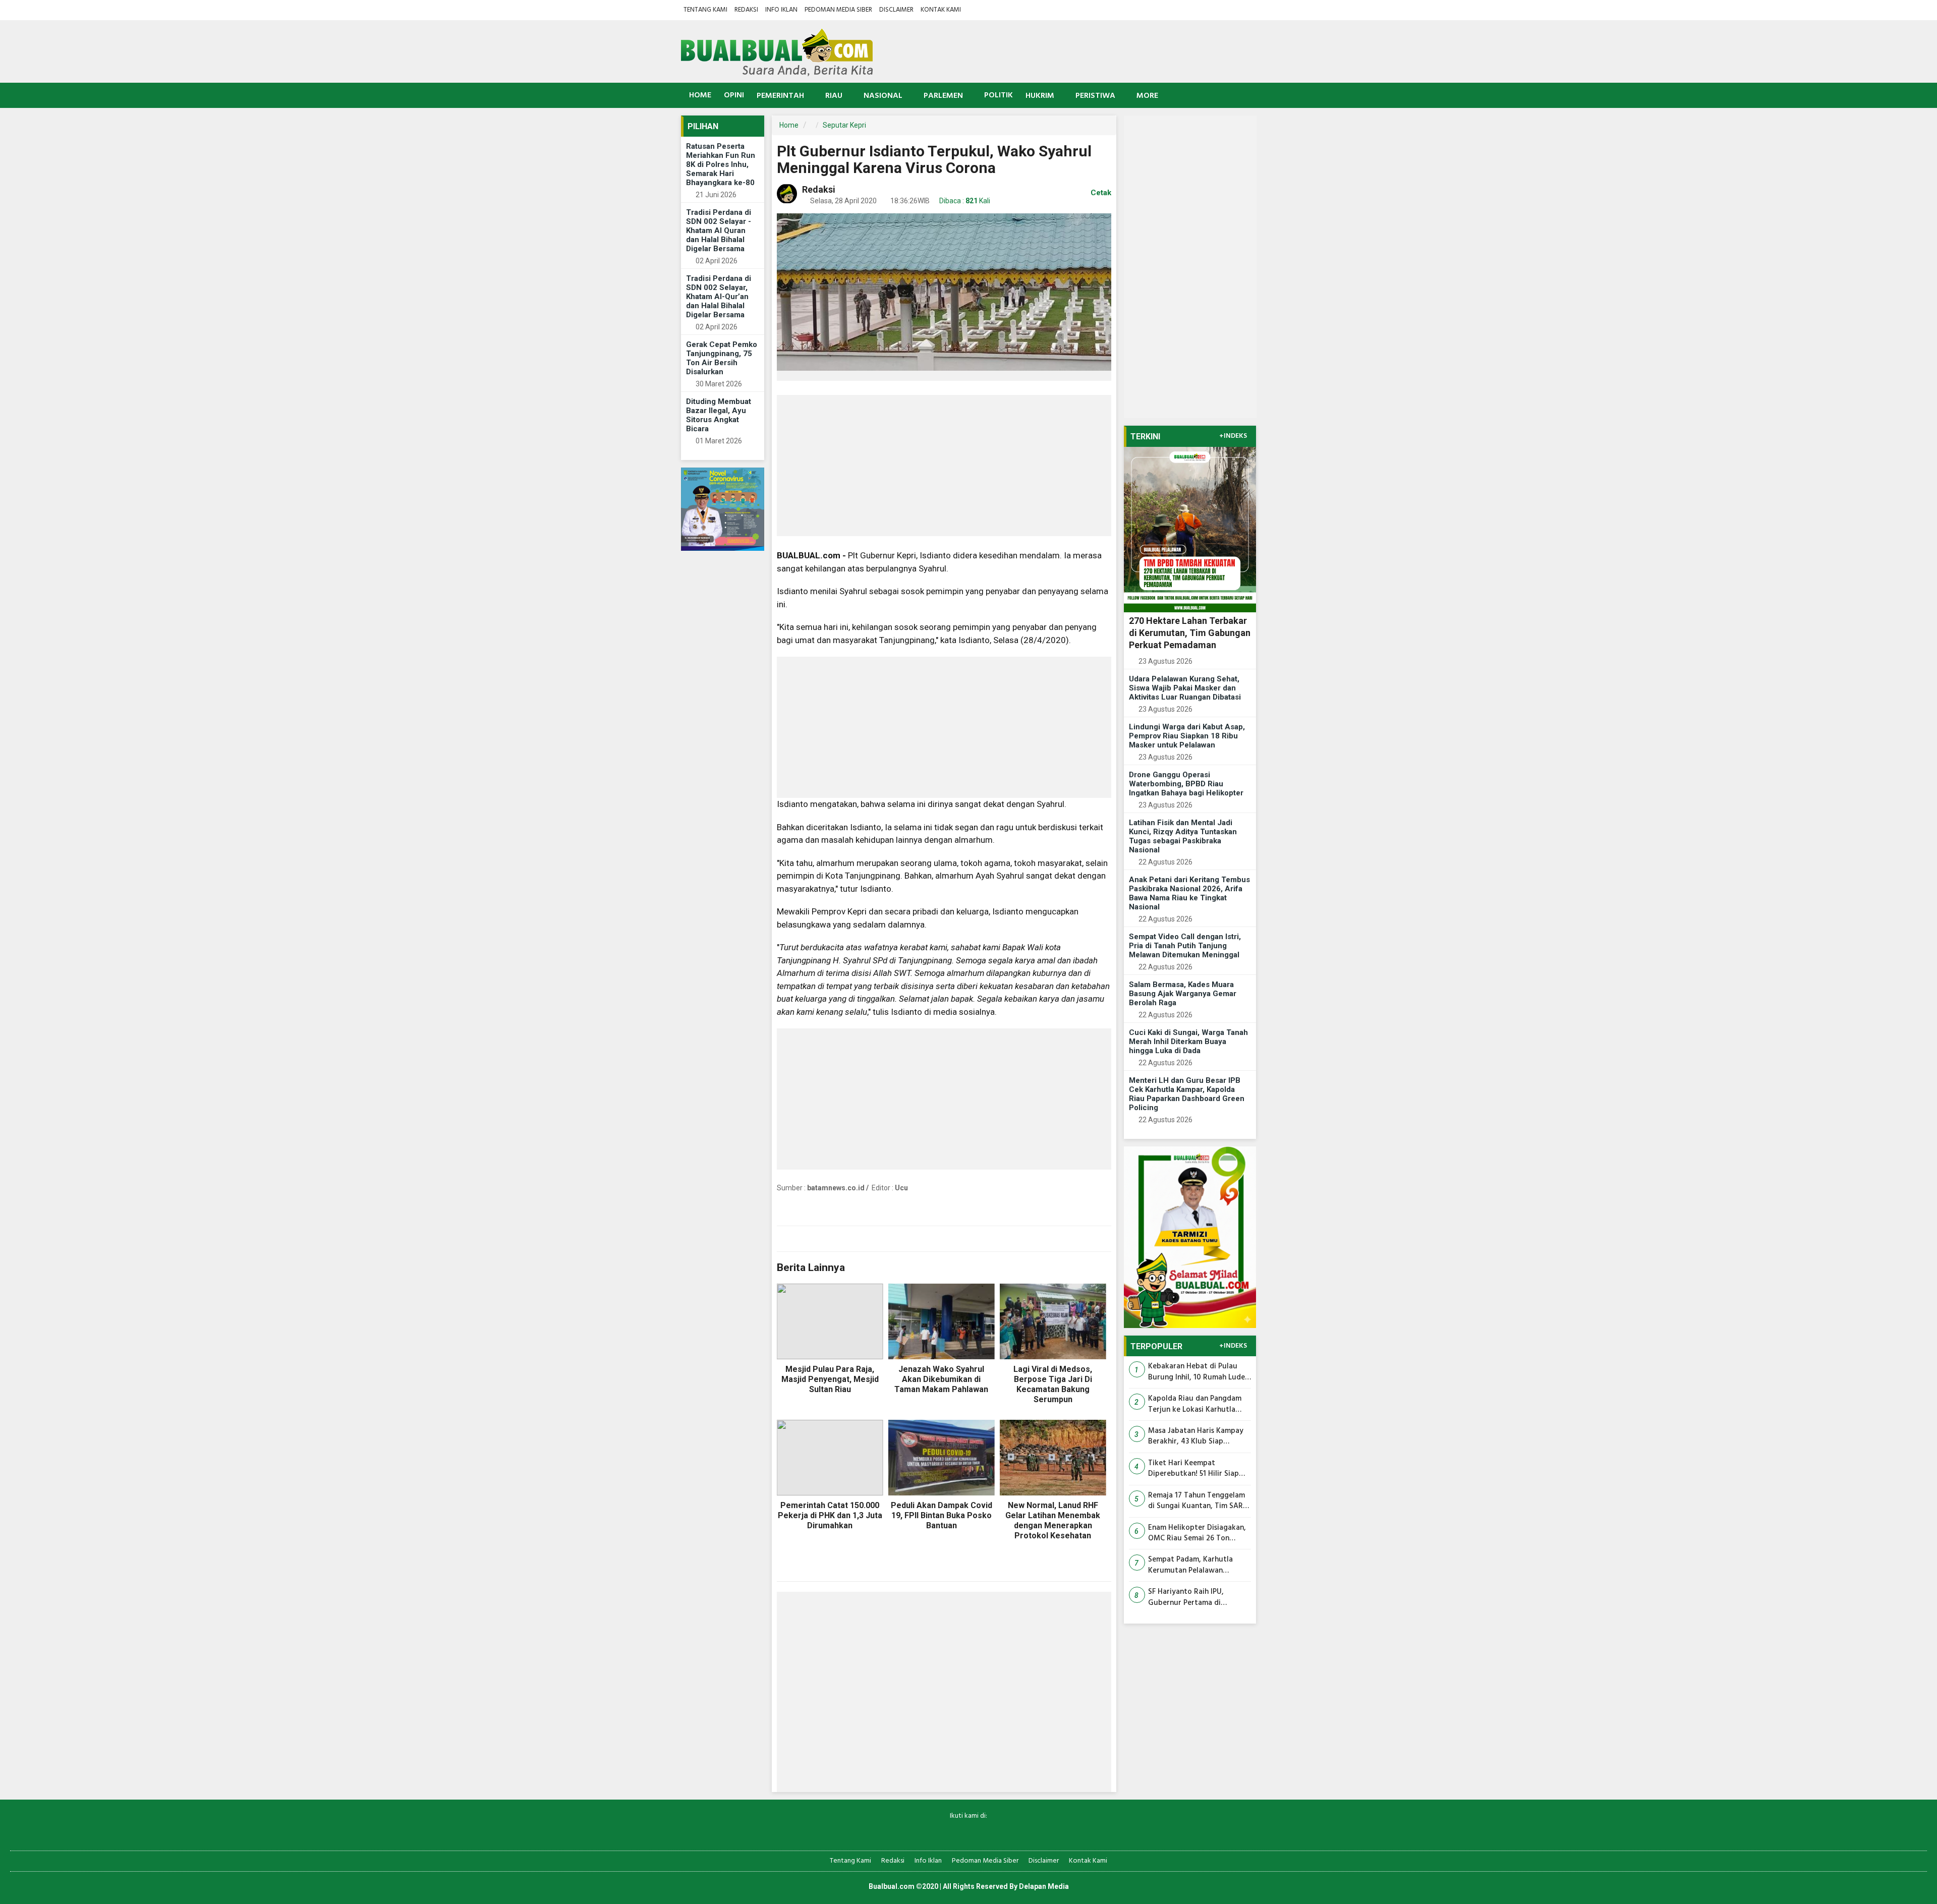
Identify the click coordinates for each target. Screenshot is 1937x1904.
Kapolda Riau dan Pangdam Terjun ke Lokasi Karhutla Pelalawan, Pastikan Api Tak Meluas (1196, 1404)
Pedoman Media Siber (838, 10)
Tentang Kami (705, 10)
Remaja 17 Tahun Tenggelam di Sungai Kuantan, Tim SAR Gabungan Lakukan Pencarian (1199, 1501)
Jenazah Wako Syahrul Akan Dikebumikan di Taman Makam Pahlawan (941, 1379)
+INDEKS (1233, 436)
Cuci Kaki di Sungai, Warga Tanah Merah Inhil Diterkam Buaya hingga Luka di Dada (1188, 1042)
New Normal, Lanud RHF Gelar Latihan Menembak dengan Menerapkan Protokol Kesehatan (1053, 1520)
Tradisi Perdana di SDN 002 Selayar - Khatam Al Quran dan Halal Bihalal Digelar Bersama (719, 230)
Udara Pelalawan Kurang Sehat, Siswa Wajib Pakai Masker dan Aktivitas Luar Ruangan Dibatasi (1185, 688)
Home (699, 95)
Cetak (1100, 193)
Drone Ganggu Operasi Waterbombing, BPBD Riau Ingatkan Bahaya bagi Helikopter (1186, 784)
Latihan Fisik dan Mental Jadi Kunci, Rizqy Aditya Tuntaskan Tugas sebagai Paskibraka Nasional (1183, 836)
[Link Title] (933, 1833)
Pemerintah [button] (780, 96)
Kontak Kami (941, 10)
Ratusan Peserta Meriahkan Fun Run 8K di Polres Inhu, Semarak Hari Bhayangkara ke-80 (721, 164)
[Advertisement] (944, 466)
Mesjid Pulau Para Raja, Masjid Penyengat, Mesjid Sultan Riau (830, 1379)
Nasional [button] (883, 96)
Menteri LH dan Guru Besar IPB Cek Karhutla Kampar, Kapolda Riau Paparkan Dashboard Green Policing (1187, 1094)
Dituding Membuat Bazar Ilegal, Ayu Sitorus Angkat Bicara (719, 415)
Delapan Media (1044, 1886)
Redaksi (746, 10)
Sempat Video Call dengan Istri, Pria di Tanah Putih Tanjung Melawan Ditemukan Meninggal (1185, 946)
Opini (734, 95)
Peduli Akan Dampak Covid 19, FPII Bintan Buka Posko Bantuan (942, 1515)
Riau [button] (834, 96)
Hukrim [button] (1040, 96)
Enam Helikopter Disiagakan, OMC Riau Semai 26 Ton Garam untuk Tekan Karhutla (1198, 1534)
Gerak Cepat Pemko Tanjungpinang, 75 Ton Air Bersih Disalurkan (722, 358)
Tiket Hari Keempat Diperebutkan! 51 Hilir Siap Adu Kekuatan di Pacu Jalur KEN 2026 (1195, 1469)
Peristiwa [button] (1095, 96)
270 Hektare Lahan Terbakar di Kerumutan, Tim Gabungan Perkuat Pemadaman (1190, 633)
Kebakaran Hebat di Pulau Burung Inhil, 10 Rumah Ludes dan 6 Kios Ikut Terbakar (1198, 1372)
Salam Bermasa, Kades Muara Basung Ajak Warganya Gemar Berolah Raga (1183, 994)
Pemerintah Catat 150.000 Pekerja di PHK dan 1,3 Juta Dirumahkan (830, 1515)
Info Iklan (781, 10)
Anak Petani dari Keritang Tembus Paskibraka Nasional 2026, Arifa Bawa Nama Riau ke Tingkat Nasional (1189, 893)
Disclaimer (896, 10)
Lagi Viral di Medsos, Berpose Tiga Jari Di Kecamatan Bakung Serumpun (1053, 1384)
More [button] (1147, 96)
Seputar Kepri (844, 125)
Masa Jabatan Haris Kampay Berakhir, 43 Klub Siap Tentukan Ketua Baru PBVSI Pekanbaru (1196, 1437)
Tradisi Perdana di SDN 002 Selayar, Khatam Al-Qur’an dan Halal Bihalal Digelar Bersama (719, 297)
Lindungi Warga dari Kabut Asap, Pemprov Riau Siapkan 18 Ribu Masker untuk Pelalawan (1187, 736)
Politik (999, 95)
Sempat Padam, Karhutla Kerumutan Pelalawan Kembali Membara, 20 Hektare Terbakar (1190, 1565)
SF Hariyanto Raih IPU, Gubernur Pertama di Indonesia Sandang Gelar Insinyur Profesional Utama (1194, 1598)
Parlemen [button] (943, 96)
